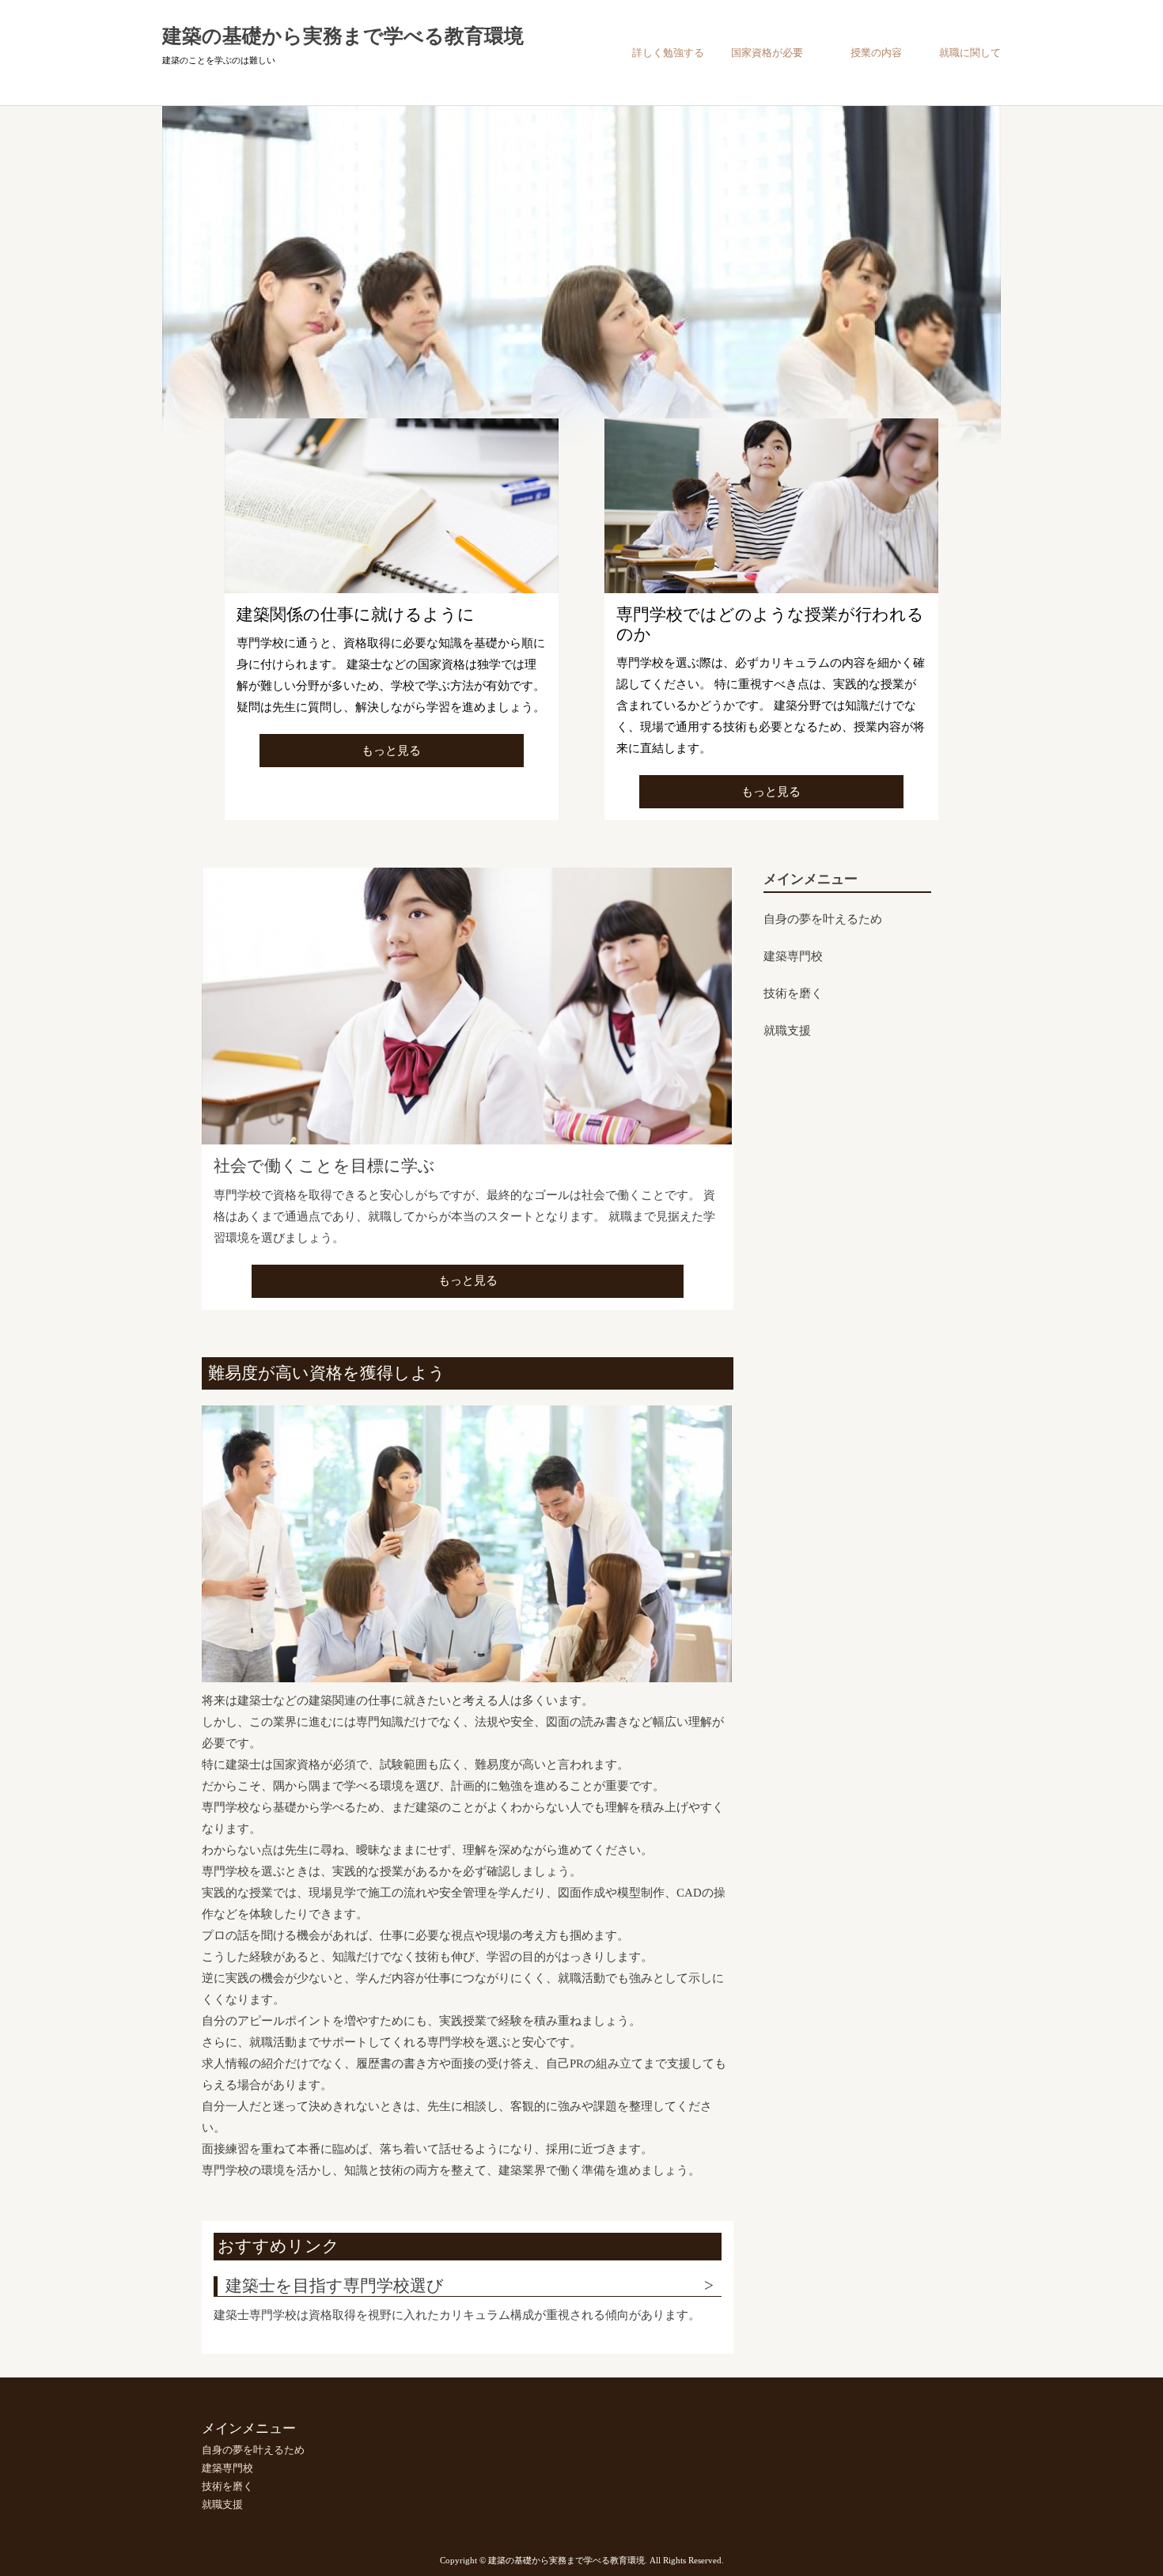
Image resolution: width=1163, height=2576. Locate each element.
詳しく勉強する (668, 53)
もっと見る (391, 751)
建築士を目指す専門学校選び (335, 2286)
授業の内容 (876, 53)
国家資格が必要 (767, 53)
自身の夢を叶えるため (823, 920)
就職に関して (970, 53)
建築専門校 (793, 957)
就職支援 (787, 1031)
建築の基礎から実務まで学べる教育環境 (343, 36)
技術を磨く (793, 994)
